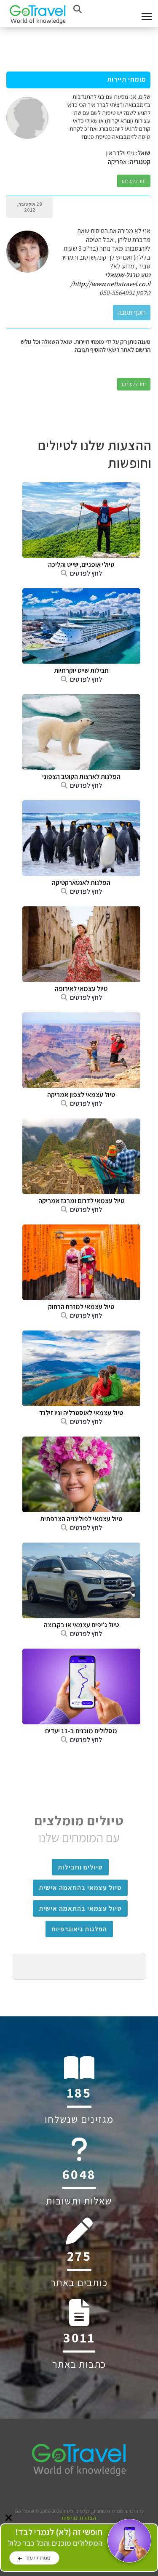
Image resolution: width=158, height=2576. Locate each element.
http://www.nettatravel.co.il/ (110, 284)
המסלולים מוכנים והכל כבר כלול (55, 2537)
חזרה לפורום (134, 181)
